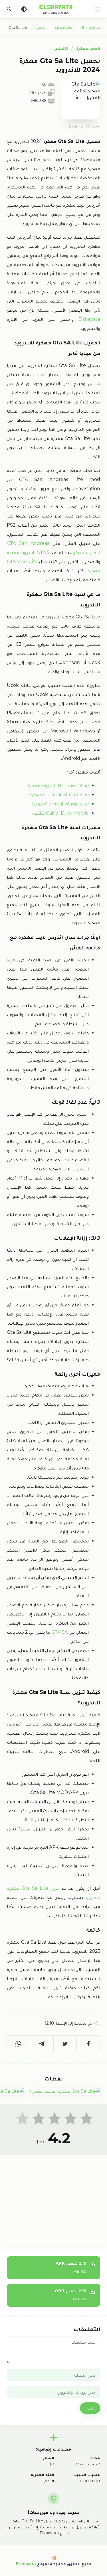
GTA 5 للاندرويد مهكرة (28, 552)
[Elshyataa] (53, 2558)
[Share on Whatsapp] (19, 2044)
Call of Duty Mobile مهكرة (60, 813)
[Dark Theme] (24, 9)
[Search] (9, 9)
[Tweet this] (65, 2044)
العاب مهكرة (88, 48)
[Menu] (98, 9)
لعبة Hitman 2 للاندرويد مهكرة (58, 786)
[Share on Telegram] (42, 2044)
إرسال (90, 2408)
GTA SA (59, 1632)
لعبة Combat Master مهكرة (59, 795)
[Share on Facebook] (88, 2044)
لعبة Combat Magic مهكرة (60, 804)
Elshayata (87, 319)
